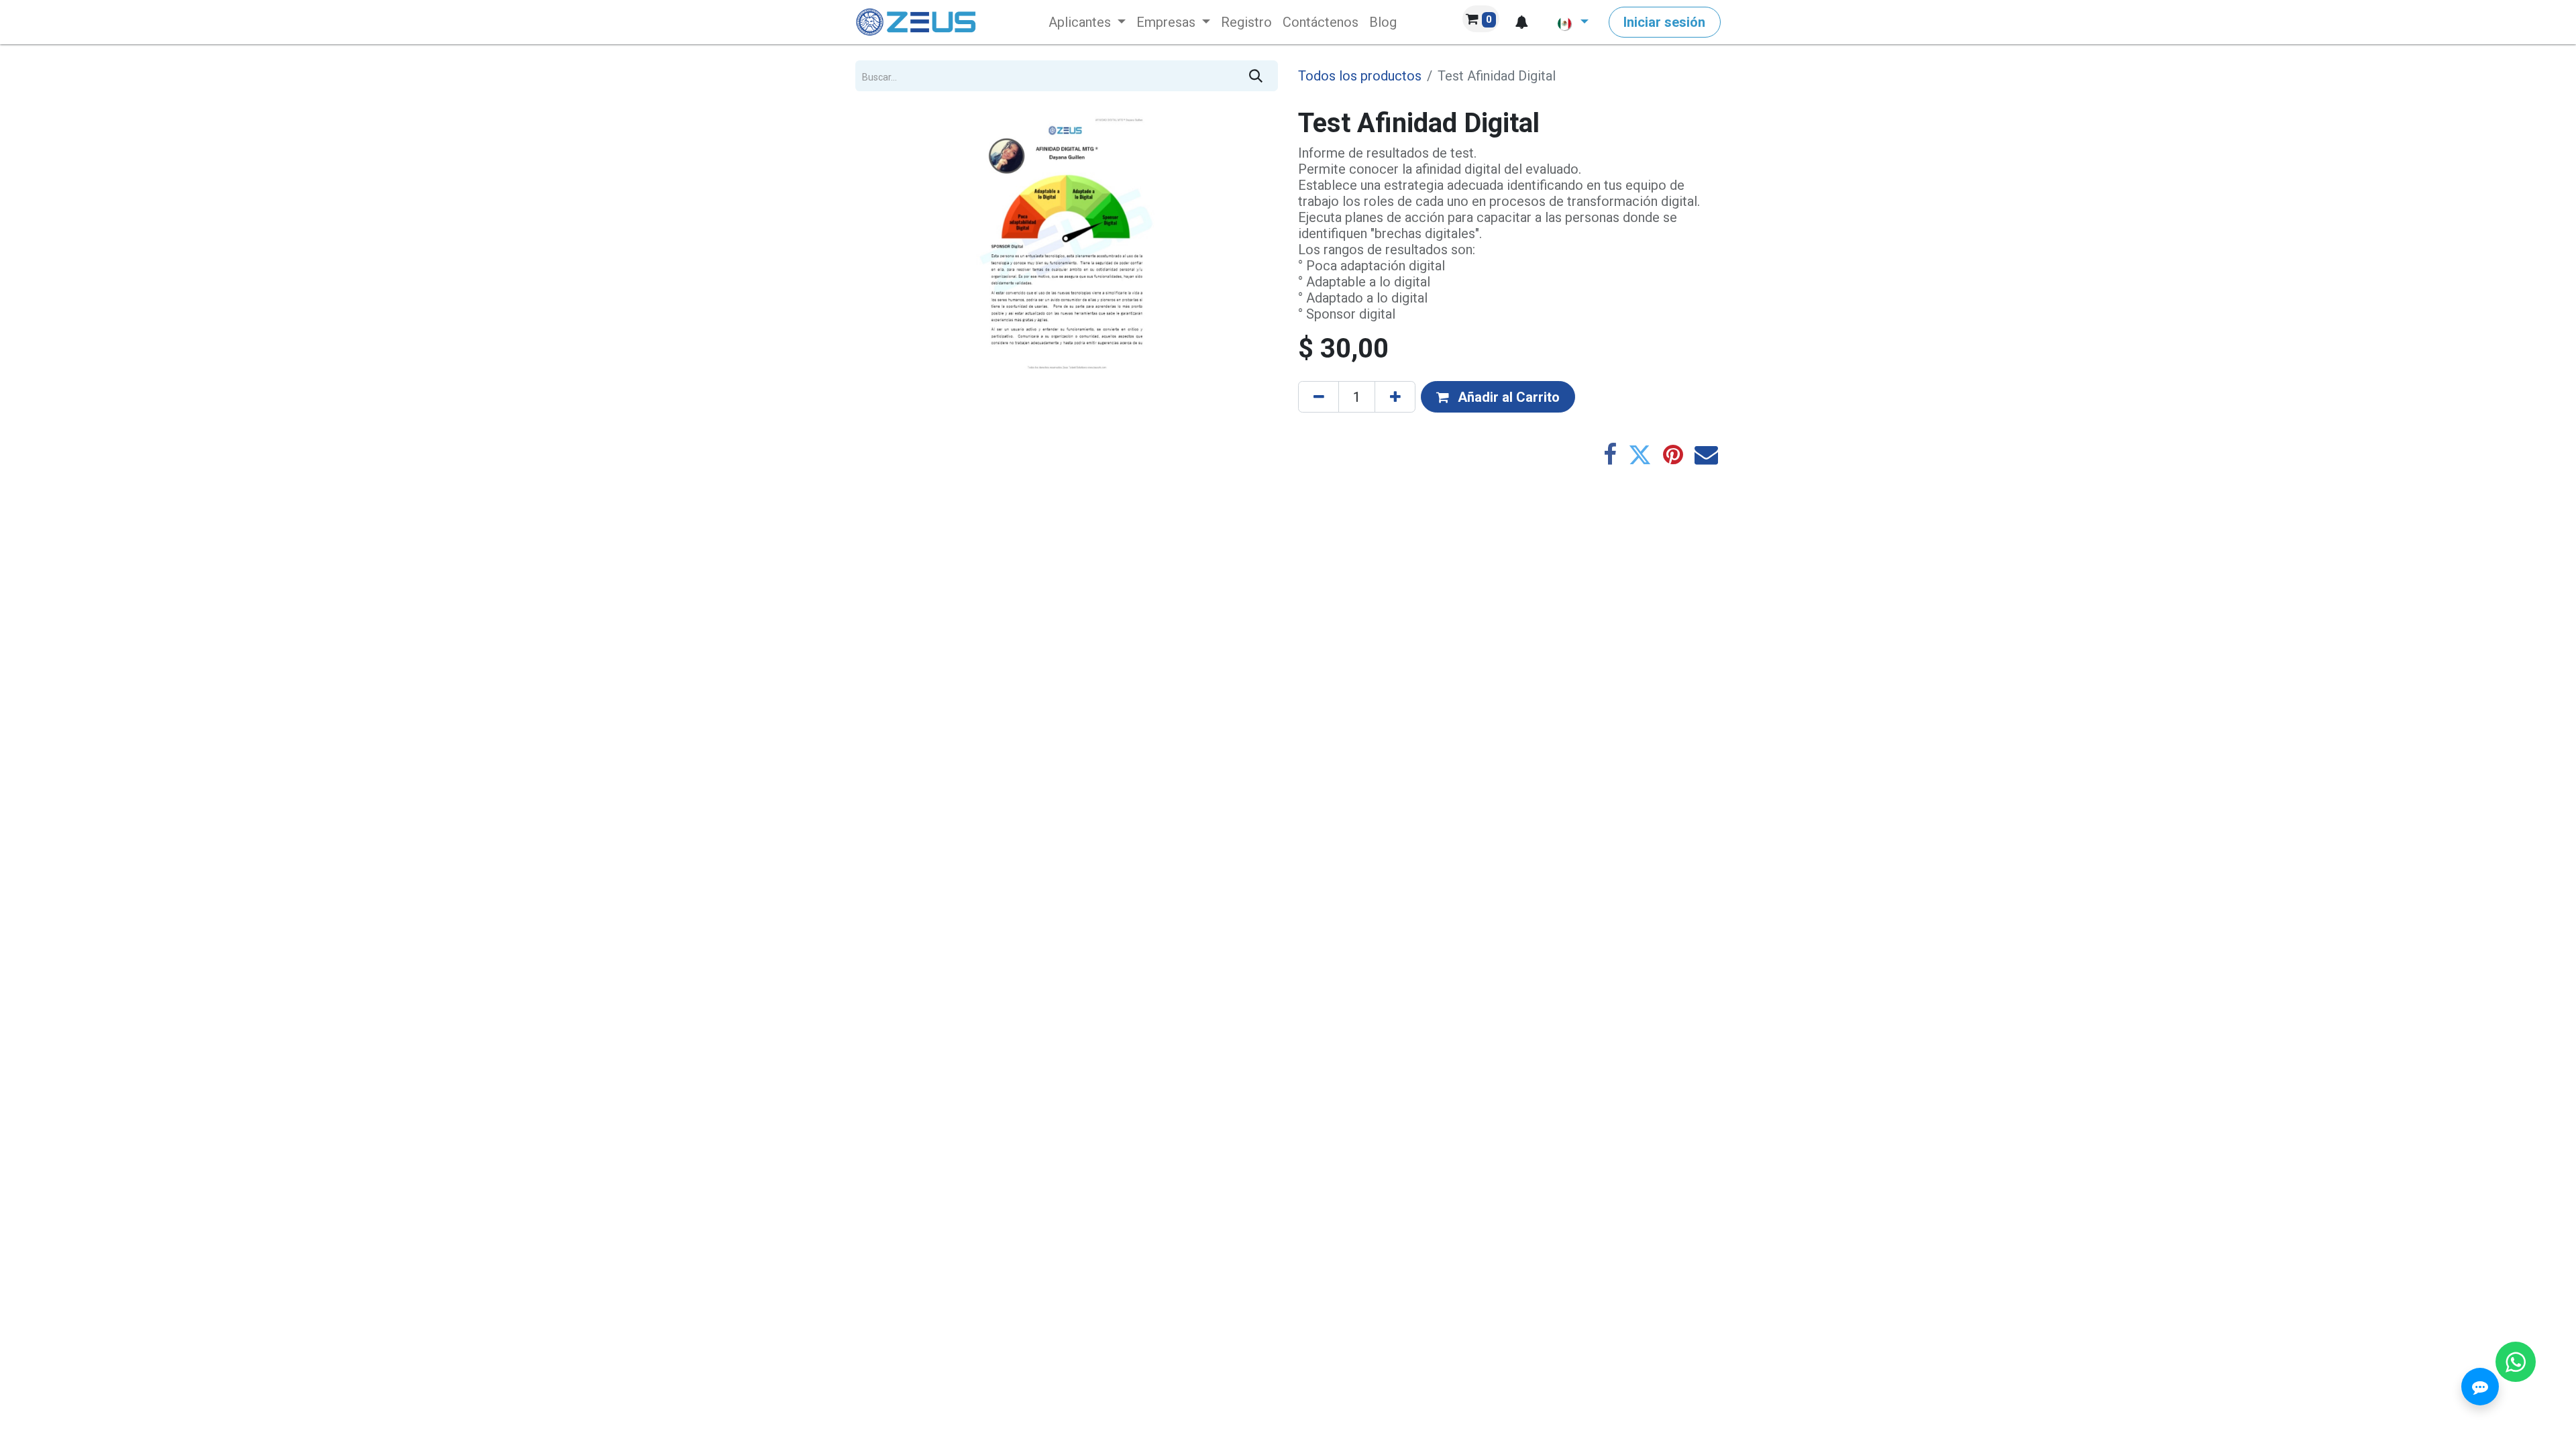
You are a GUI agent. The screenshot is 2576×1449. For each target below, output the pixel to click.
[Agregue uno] (1395, 396)
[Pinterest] (1673, 454)
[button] (1521, 22)
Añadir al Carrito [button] (1507, 397)
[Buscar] (1256, 76)
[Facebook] (1610, 454)
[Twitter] (1640, 454)
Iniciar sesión (1664, 22)
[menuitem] (1087, 22)
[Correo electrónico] (1706, 454)
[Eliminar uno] (1319, 396)
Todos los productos (1360, 76)
